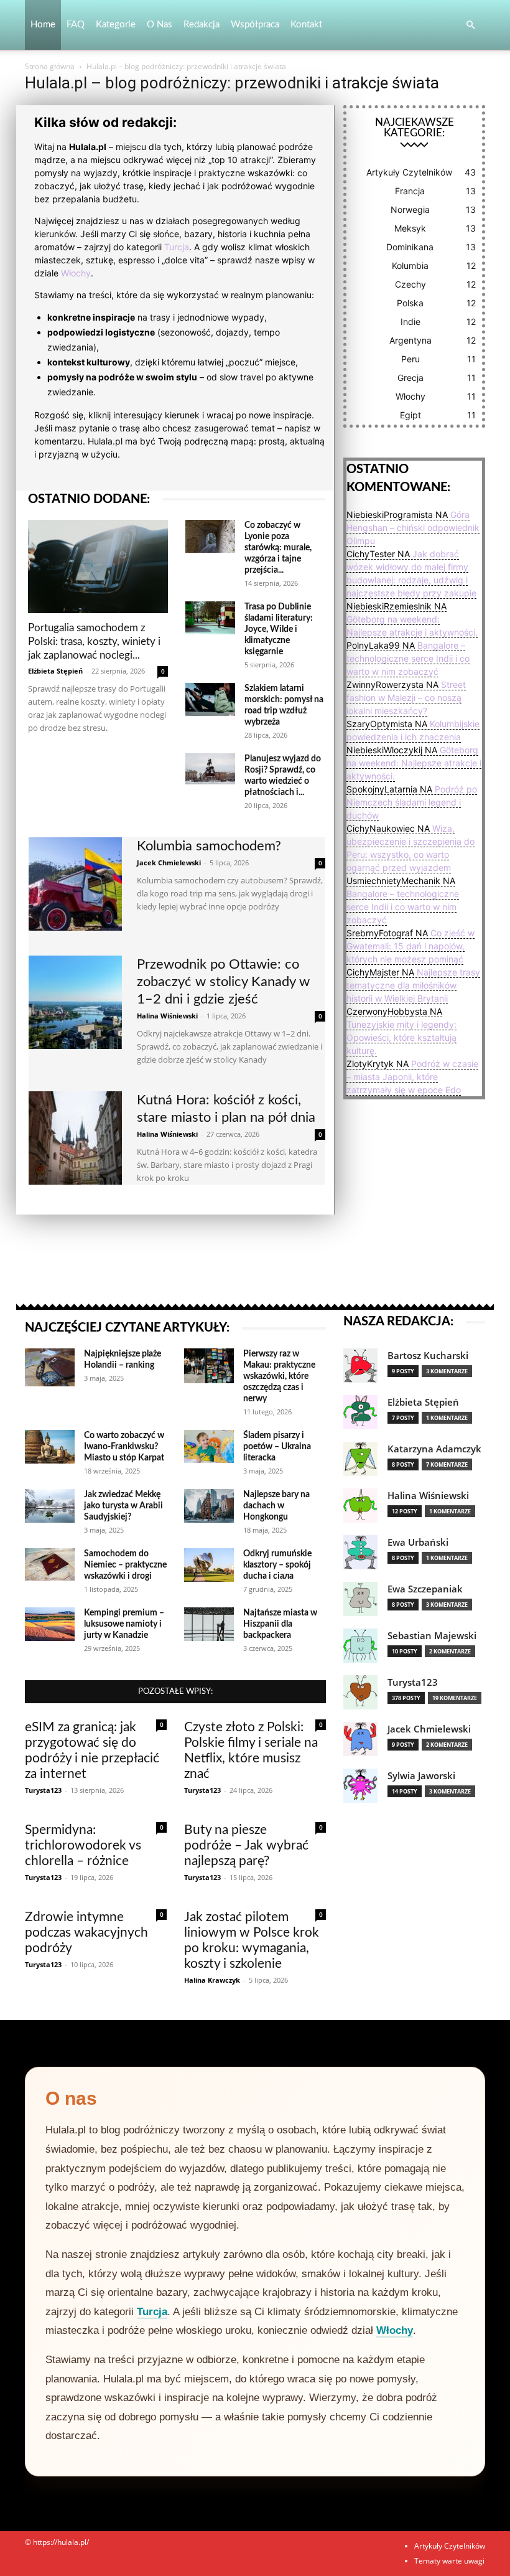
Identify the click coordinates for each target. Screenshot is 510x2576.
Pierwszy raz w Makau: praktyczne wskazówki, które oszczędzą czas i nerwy (279, 1376)
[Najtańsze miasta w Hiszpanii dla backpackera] (209, 1624)
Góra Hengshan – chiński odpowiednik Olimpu (413, 528)
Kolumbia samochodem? (209, 846)
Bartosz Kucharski (428, 1356)
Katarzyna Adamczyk (434, 1449)
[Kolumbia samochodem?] (75, 884)
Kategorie (116, 25)
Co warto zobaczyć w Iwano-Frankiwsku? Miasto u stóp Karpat (124, 1447)
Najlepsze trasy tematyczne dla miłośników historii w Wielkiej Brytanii (413, 985)
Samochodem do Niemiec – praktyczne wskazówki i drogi (125, 1565)
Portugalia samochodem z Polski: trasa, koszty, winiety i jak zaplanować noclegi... (94, 642)
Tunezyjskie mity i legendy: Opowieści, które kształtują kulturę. (401, 1037)
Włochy (76, 273)
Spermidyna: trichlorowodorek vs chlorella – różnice (83, 1845)
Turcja (177, 247)
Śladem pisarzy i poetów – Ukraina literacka (277, 1447)
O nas (160, 25)
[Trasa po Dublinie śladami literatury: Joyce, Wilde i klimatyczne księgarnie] (210, 618)
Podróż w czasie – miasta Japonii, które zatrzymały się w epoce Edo (412, 1077)
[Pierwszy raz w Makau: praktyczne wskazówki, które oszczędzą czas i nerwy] (209, 1366)
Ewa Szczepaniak (425, 1589)
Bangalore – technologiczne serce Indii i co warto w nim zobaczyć (408, 658)
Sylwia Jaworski (421, 1776)
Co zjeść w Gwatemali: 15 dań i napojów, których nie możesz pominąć (410, 946)
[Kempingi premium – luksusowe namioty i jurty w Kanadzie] (50, 1624)
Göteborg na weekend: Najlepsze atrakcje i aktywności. (414, 763)
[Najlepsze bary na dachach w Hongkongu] (209, 1506)
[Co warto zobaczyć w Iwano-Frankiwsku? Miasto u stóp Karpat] (50, 1447)
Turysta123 (43, 1790)
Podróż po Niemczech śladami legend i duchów (412, 802)
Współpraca (255, 25)
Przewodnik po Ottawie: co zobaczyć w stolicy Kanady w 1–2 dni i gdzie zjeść (223, 982)
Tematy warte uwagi (449, 2561)
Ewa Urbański (418, 1542)
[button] (470, 25)
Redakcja (202, 25)
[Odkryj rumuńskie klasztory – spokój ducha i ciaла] (209, 1565)
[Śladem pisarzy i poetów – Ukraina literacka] (209, 1446)
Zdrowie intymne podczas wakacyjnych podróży (86, 1933)
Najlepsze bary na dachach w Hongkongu (276, 1506)
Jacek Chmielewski (169, 863)
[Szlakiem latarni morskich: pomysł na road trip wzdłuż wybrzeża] (210, 699)
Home (43, 25)
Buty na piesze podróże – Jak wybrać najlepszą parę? (246, 1845)
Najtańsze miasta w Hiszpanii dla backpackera (280, 1624)
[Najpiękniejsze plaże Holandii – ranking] (50, 1367)
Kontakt (306, 25)
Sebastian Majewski (432, 1636)
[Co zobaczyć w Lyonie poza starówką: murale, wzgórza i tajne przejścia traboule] (210, 536)
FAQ (76, 25)
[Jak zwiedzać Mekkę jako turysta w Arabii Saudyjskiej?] (50, 1506)
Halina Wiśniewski (167, 1016)
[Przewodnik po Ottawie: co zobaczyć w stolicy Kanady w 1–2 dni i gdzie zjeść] (75, 1002)
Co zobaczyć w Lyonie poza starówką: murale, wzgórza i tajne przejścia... (278, 548)
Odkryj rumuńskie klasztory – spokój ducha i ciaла (277, 1565)
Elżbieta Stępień (55, 671)
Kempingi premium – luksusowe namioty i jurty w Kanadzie (124, 1624)
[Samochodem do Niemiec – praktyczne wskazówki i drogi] (50, 1564)
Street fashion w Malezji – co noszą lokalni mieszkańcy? (406, 698)
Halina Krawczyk (212, 1980)
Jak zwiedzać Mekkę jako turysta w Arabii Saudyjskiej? (123, 1506)
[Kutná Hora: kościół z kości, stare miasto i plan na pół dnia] (75, 1138)
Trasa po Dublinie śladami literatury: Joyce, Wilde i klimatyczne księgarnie (279, 629)
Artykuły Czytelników (450, 2546)
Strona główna (50, 66)
